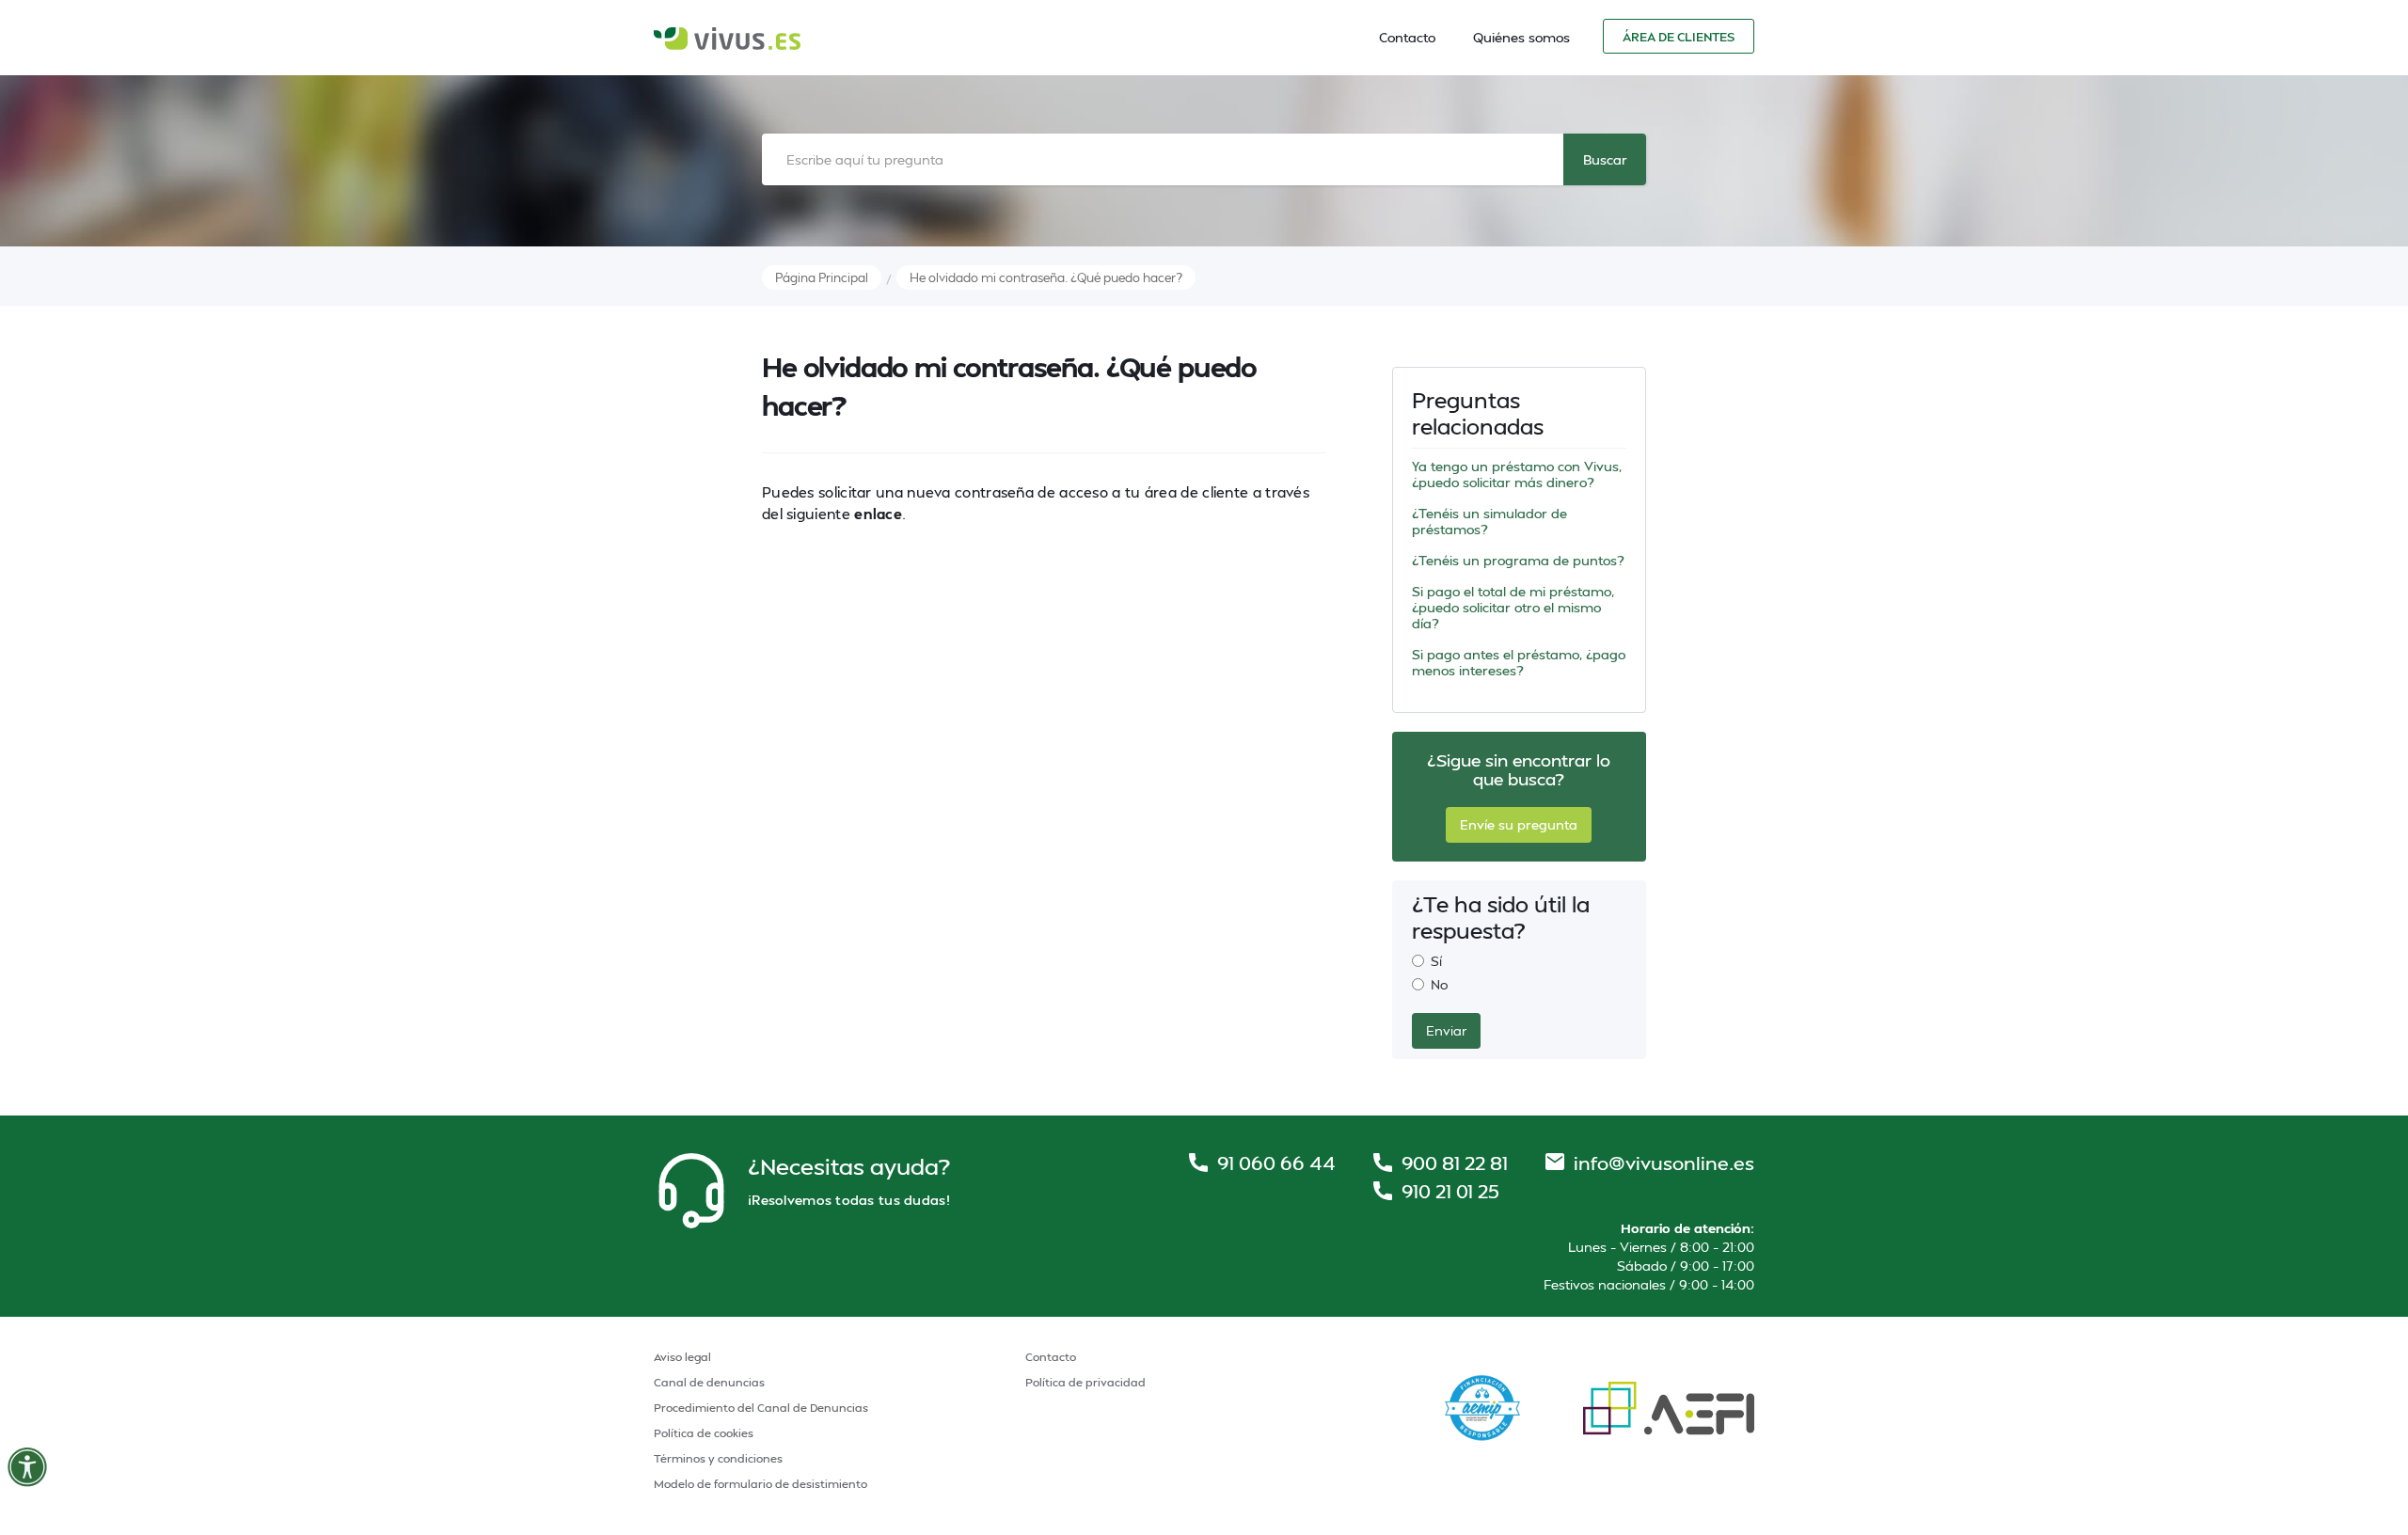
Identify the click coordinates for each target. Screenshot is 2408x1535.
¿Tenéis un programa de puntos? (1518, 560)
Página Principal (822, 277)
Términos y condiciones (718, 1458)
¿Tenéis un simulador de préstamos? (1489, 521)
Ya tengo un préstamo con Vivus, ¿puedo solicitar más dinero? (1517, 474)
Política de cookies (704, 1433)
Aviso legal (682, 1357)
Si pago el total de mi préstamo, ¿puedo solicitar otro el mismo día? (1513, 607)
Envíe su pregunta (1519, 824)
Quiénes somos (1521, 37)
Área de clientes (1679, 37)
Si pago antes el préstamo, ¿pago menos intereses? (1519, 662)
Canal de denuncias (709, 1382)
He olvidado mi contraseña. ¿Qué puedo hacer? (1046, 277)
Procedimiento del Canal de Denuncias (761, 1408)
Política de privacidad (1085, 1382)
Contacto (1407, 37)
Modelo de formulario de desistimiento (760, 1484)
